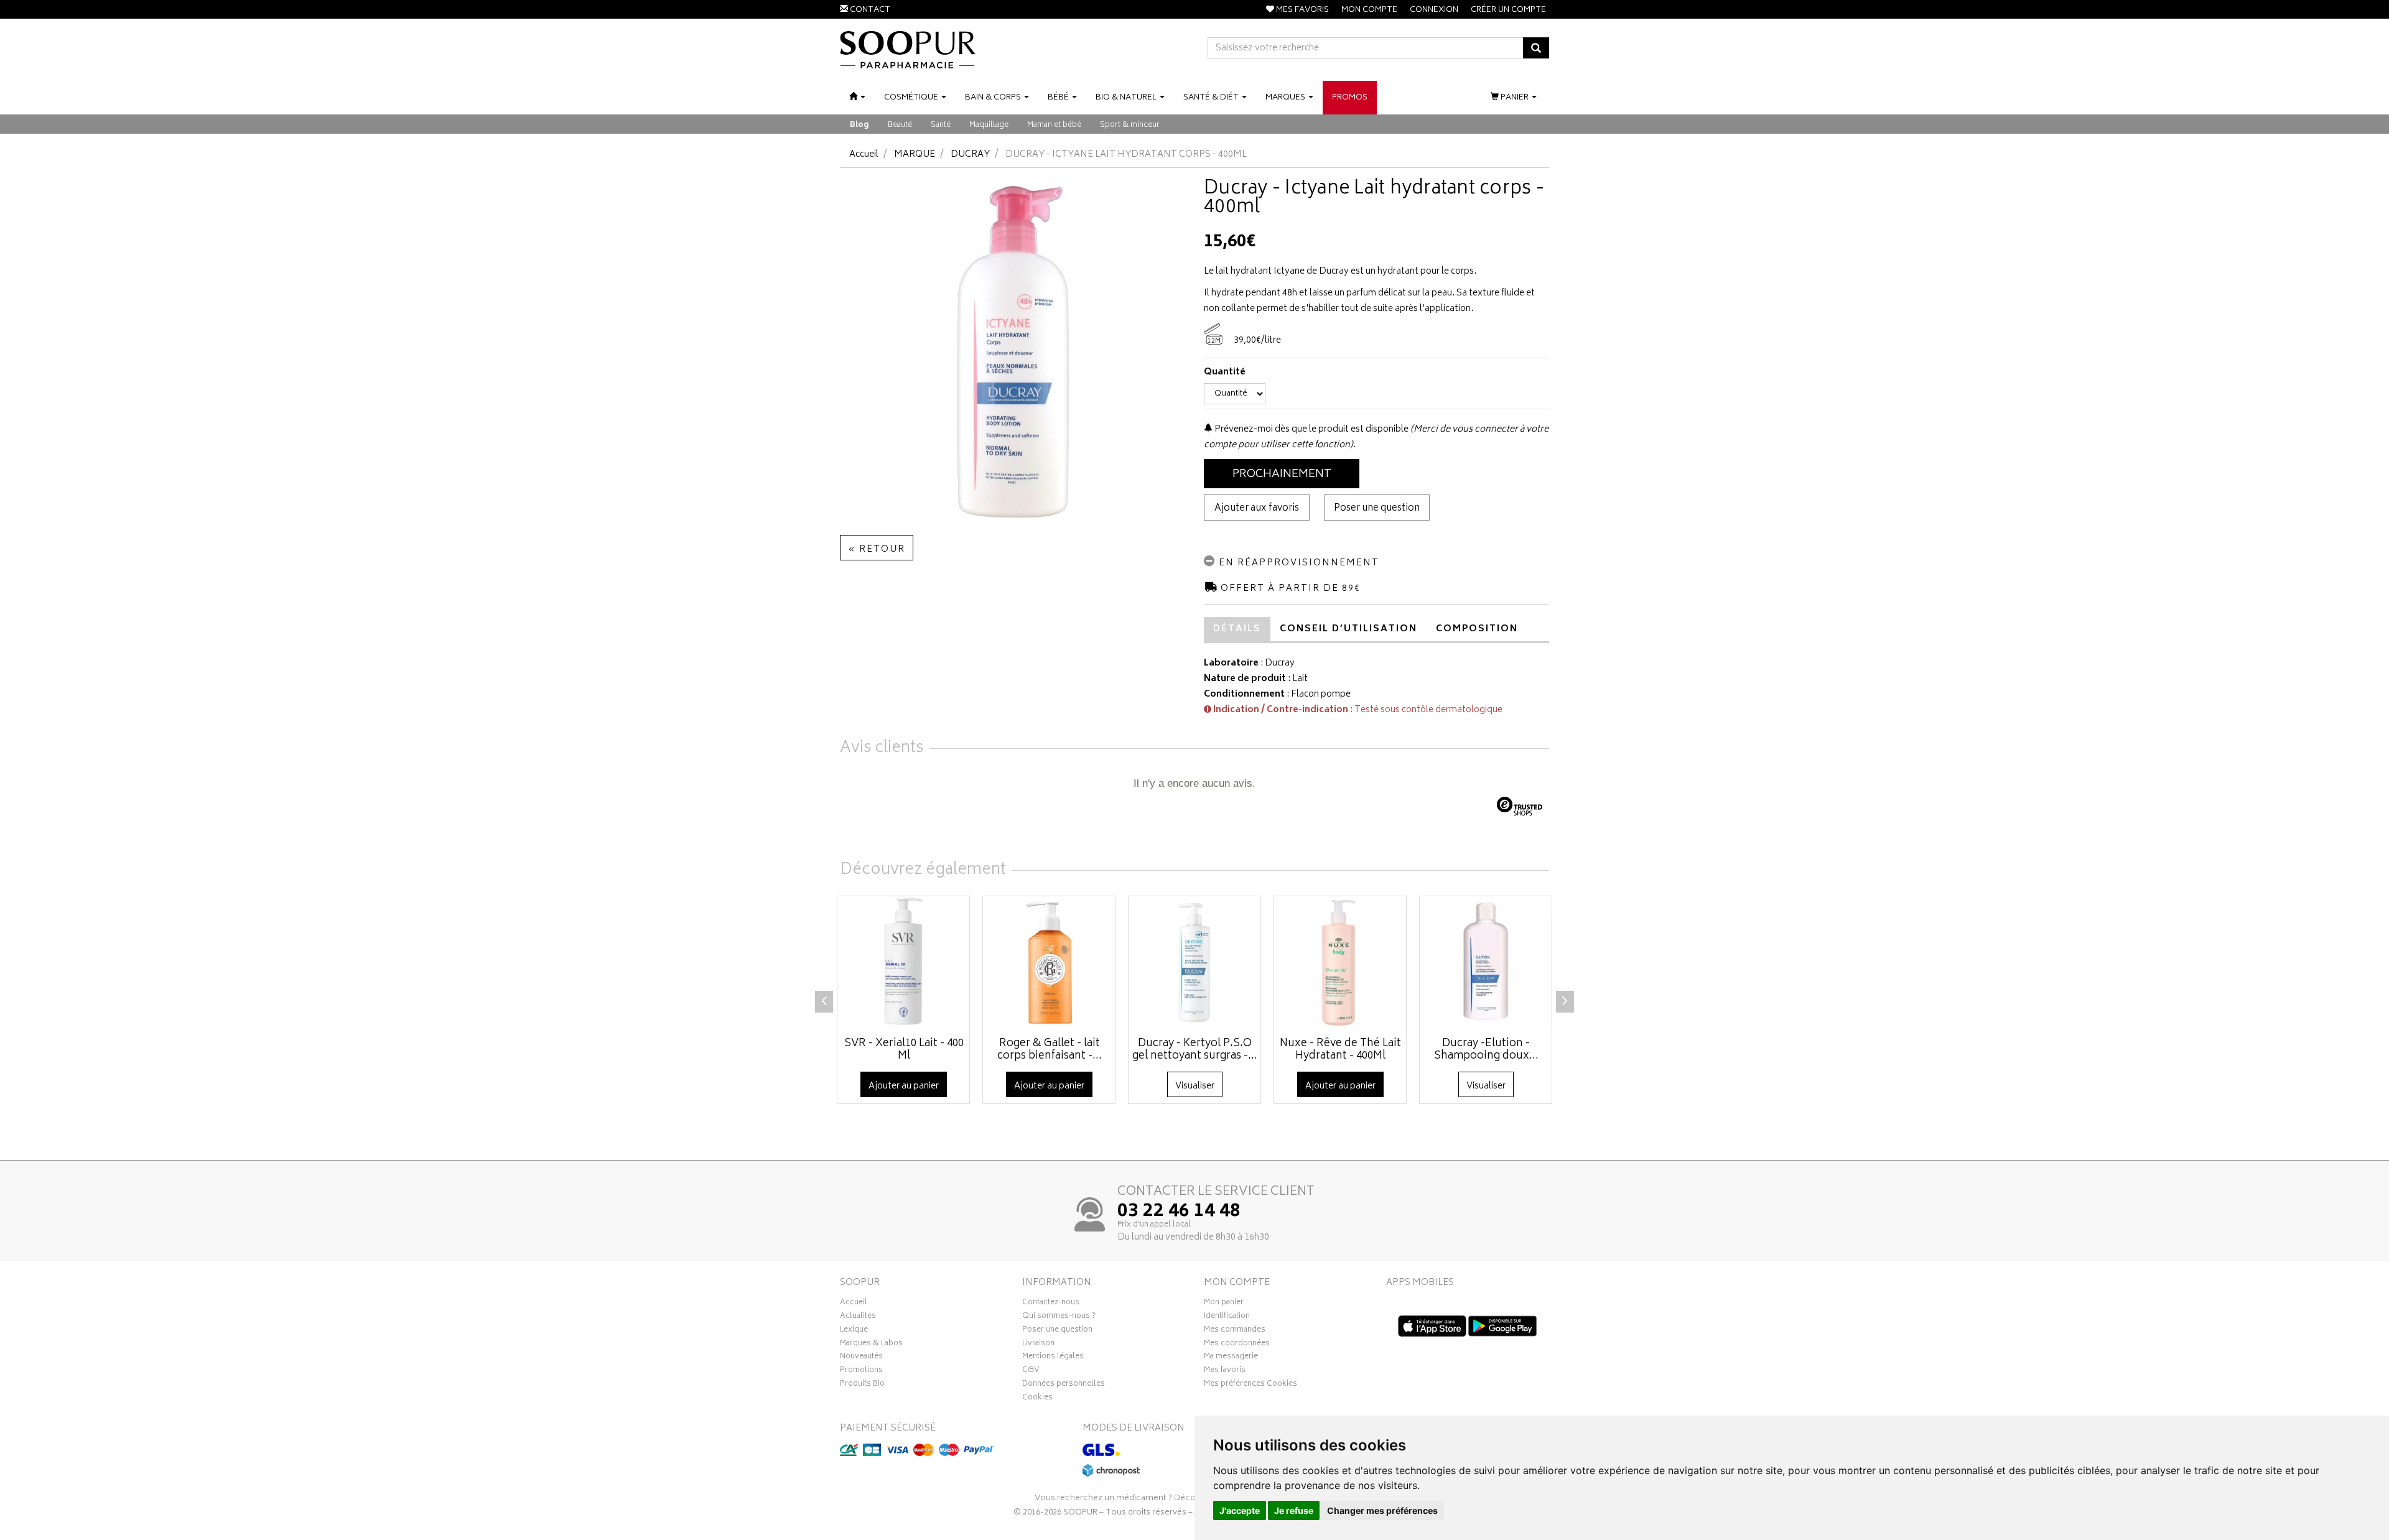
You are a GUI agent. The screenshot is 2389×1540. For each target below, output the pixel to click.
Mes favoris (1225, 1371)
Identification (1227, 1317)
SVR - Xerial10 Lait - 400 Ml (904, 1050)
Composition (1477, 629)
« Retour (877, 550)
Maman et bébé (1054, 125)
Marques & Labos (871, 1345)
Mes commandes (1235, 1331)
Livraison (1038, 1345)
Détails (1237, 629)
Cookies (1037, 1399)
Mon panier (1224, 1304)
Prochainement (1282, 475)
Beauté (900, 125)
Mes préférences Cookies (1250, 1385)
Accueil (864, 155)
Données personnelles (1064, 1385)
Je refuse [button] (1294, 1510)
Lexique (854, 1331)
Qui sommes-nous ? (1059, 1317)
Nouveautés (861, 1358)
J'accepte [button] (1240, 1510)
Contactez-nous (1051, 1304)
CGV (1031, 1371)
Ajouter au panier (904, 1086)
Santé (941, 125)
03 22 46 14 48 (1179, 1212)
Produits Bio (862, 1385)
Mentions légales (1053, 1358)
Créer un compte (1508, 10)
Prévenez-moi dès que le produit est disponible (1311, 429)
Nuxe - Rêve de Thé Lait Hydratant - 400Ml (1340, 1050)
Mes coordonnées (1237, 1345)
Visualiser (1195, 1086)
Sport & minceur (1130, 125)
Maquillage (989, 125)
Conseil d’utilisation (1348, 629)
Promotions (861, 1371)
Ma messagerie (1231, 1358)
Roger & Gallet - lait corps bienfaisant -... (1050, 1050)
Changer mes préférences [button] (1382, 1510)
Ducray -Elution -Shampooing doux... (1486, 1050)
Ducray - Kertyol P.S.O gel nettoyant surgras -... (1195, 1050)
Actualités (858, 1317)
